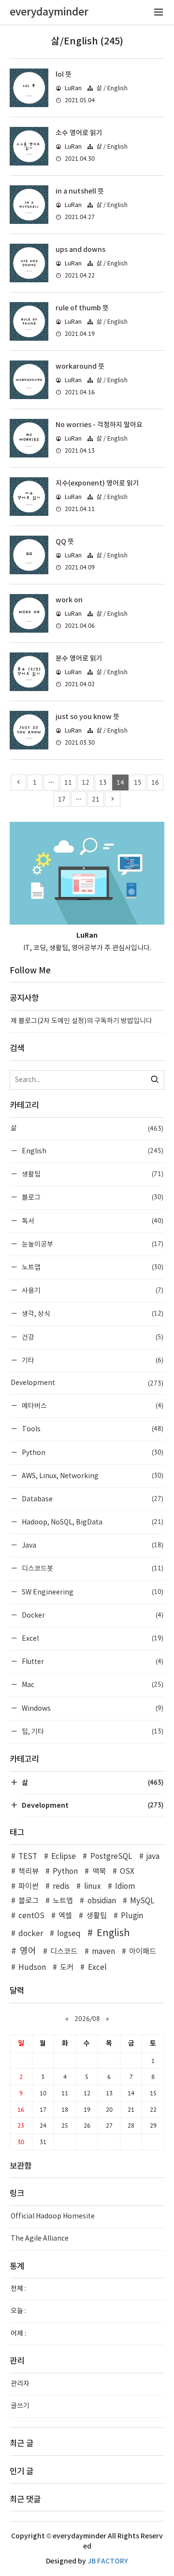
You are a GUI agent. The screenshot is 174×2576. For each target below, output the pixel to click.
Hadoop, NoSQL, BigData (92, 1522)
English (92, 1151)
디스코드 (64, 1952)
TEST (28, 1857)
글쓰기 (20, 2406)
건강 (92, 1337)
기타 (92, 1360)
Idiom (125, 1887)
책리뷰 (29, 1872)
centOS (31, 1916)
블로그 (92, 1197)
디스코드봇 (92, 1568)
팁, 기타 (92, 1731)
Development (87, 1383)
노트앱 (92, 1267)
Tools (92, 1429)
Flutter (92, 1661)
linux (92, 1887)
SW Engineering (92, 1592)
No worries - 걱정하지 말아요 (99, 425)
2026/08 (87, 2019)
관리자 (20, 2384)
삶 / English (112, 89)
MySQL (142, 1901)
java (153, 1857)
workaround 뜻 (80, 367)
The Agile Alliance (40, 2239)
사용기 (92, 1290)
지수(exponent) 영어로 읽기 (97, 483)
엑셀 (65, 1916)
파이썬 (29, 1887)
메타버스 (92, 1406)
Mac (92, 1684)
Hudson (32, 1968)
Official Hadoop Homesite (53, 2216)
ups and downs (80, 250)
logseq (69, 1934)
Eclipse (64, 1857)
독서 (92, 1221)
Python (92, 1452)
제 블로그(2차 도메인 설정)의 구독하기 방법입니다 (81, 1021)
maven (103, 1952)
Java (92, 1545)
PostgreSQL (111, 1857)
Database (92, 1499)
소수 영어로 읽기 (79, 133)
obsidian (101, 1901)
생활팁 (92, 1174)
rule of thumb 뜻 (82, 308)
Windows (92, 1708)
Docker (92, 1615)
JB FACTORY (108, 2561)
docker (31, 1934)
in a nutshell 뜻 (80, 191)
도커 (67, 1968)
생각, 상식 (92, 1313)
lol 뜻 (64, 75)
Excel (92, 1638)
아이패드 (143, 1952)
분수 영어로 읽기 (79, 658)
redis (61, 1887)
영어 (28, 1951)
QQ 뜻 (65, 542)
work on (69, 600)
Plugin (132, 1916)
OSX (127, 1872)
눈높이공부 (92, 1244)
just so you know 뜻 (87, 717)
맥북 (99, 1872)
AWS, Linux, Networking (92, 1475)
